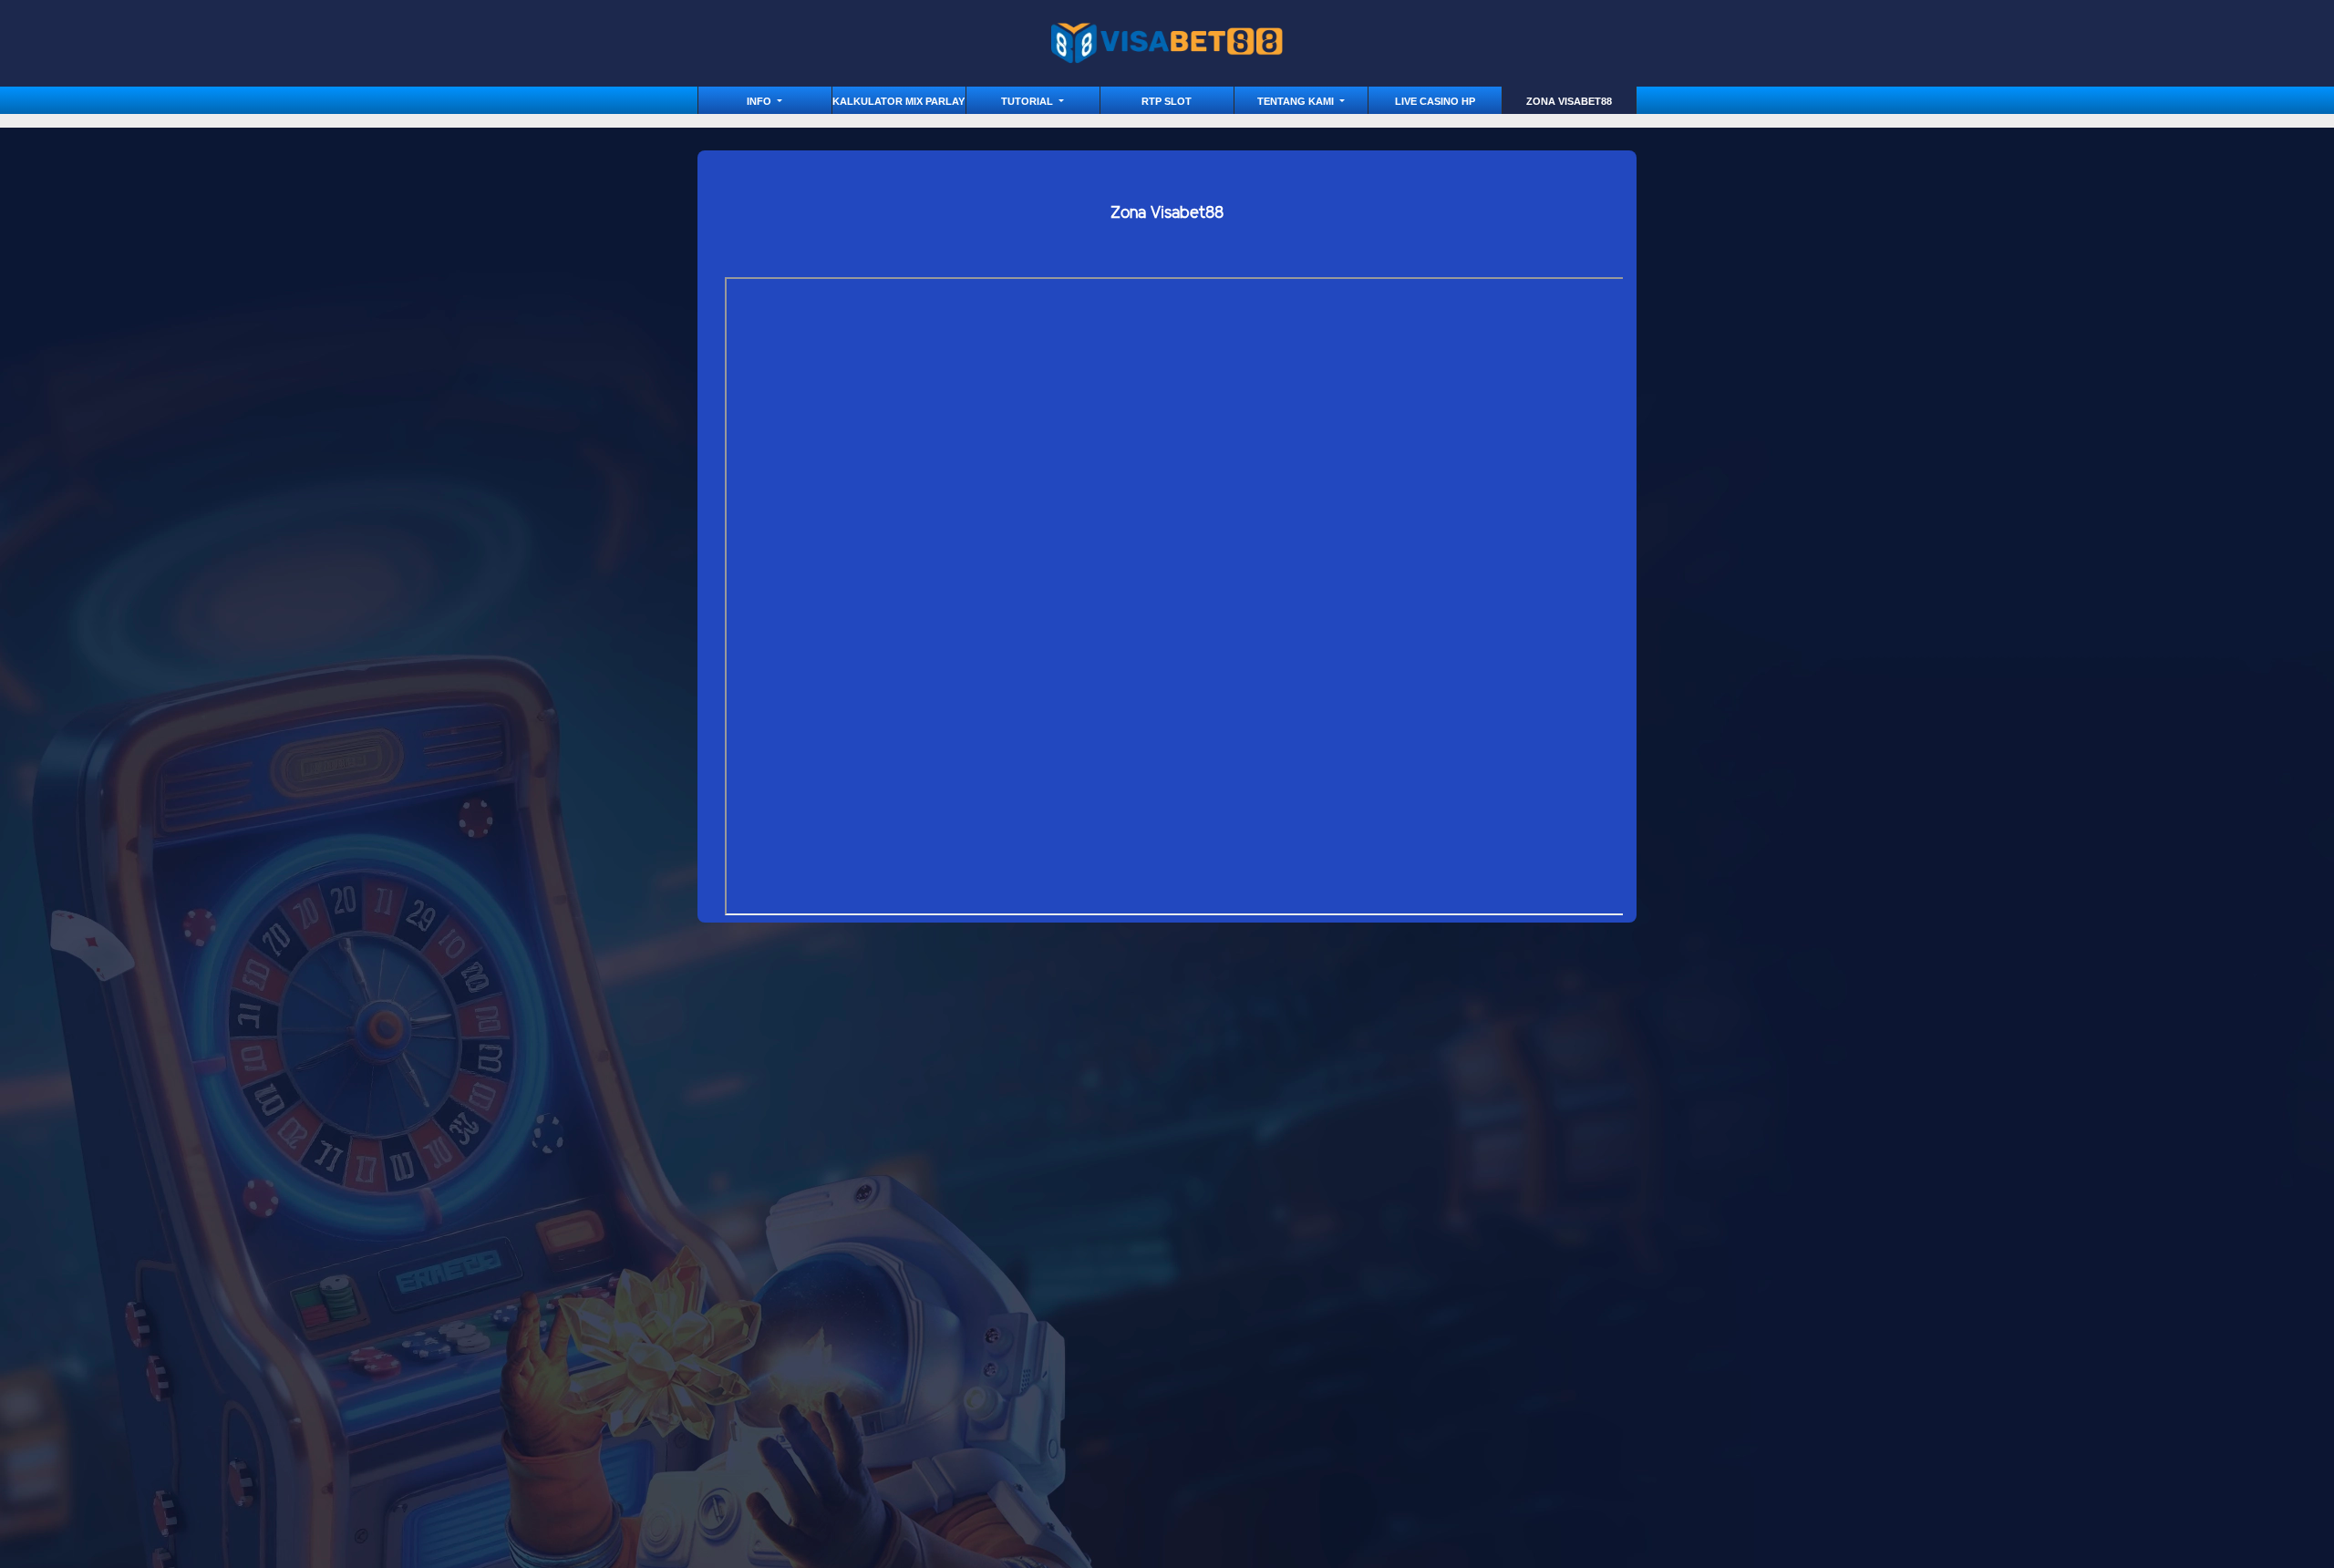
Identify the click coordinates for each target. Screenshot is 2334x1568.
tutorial (1028, 101)
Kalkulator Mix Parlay (898, 101)
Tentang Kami (1297, 101)
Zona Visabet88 (1569, 101)
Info (760, 101)
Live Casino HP (1435, 101)
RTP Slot (1167, 101)
